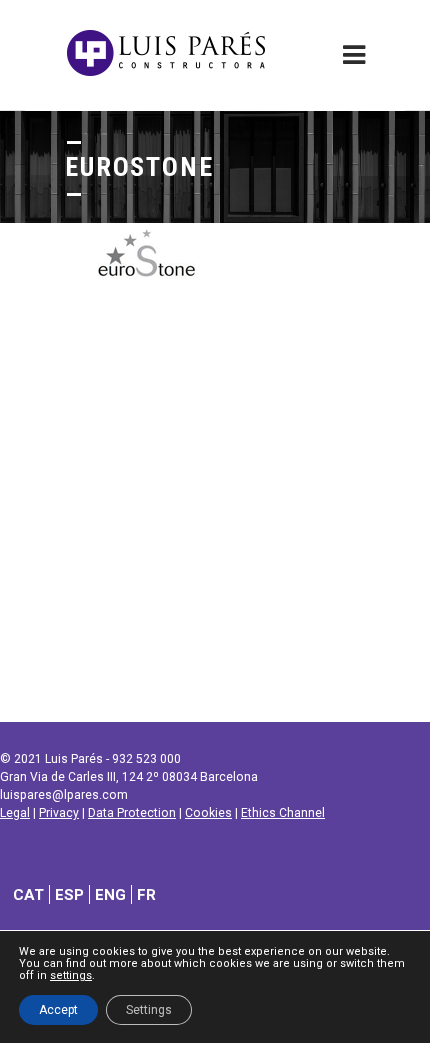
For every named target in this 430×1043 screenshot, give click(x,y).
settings (71, 976)
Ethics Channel (283, 813)
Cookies (208, 813)
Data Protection (132, 813)
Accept (58, 1010)
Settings (149, 1010)
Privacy (59, 813)
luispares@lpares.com (64, 795)
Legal (15, 813)
